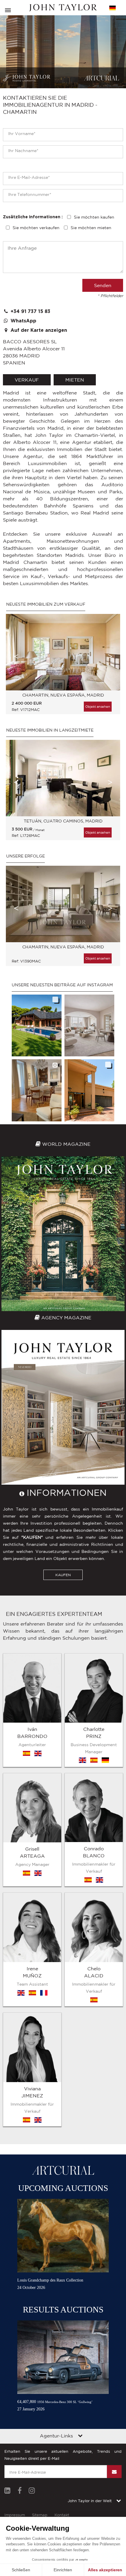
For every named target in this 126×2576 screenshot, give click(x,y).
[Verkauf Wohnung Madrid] (63, 652)
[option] (63, 667)
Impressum (15, 2515)
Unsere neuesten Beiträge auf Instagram (62, 985)
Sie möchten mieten (91, 228)
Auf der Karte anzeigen (38, 330)
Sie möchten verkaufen (36, 228)
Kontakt (62, 2515)
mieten (75, 380)
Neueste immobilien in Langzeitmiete (50, 730)
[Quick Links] (80, 2436)
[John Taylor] (63, 8)
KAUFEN (63, 1575)
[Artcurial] (102, 78)
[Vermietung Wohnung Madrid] (63, 778)
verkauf (27, 380)
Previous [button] (16, 656)
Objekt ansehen (98, 707)
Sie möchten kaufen (94, 217)
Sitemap (40, 2515)
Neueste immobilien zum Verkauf (46, 604)
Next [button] (110, 656)
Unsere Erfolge (25, 856)
